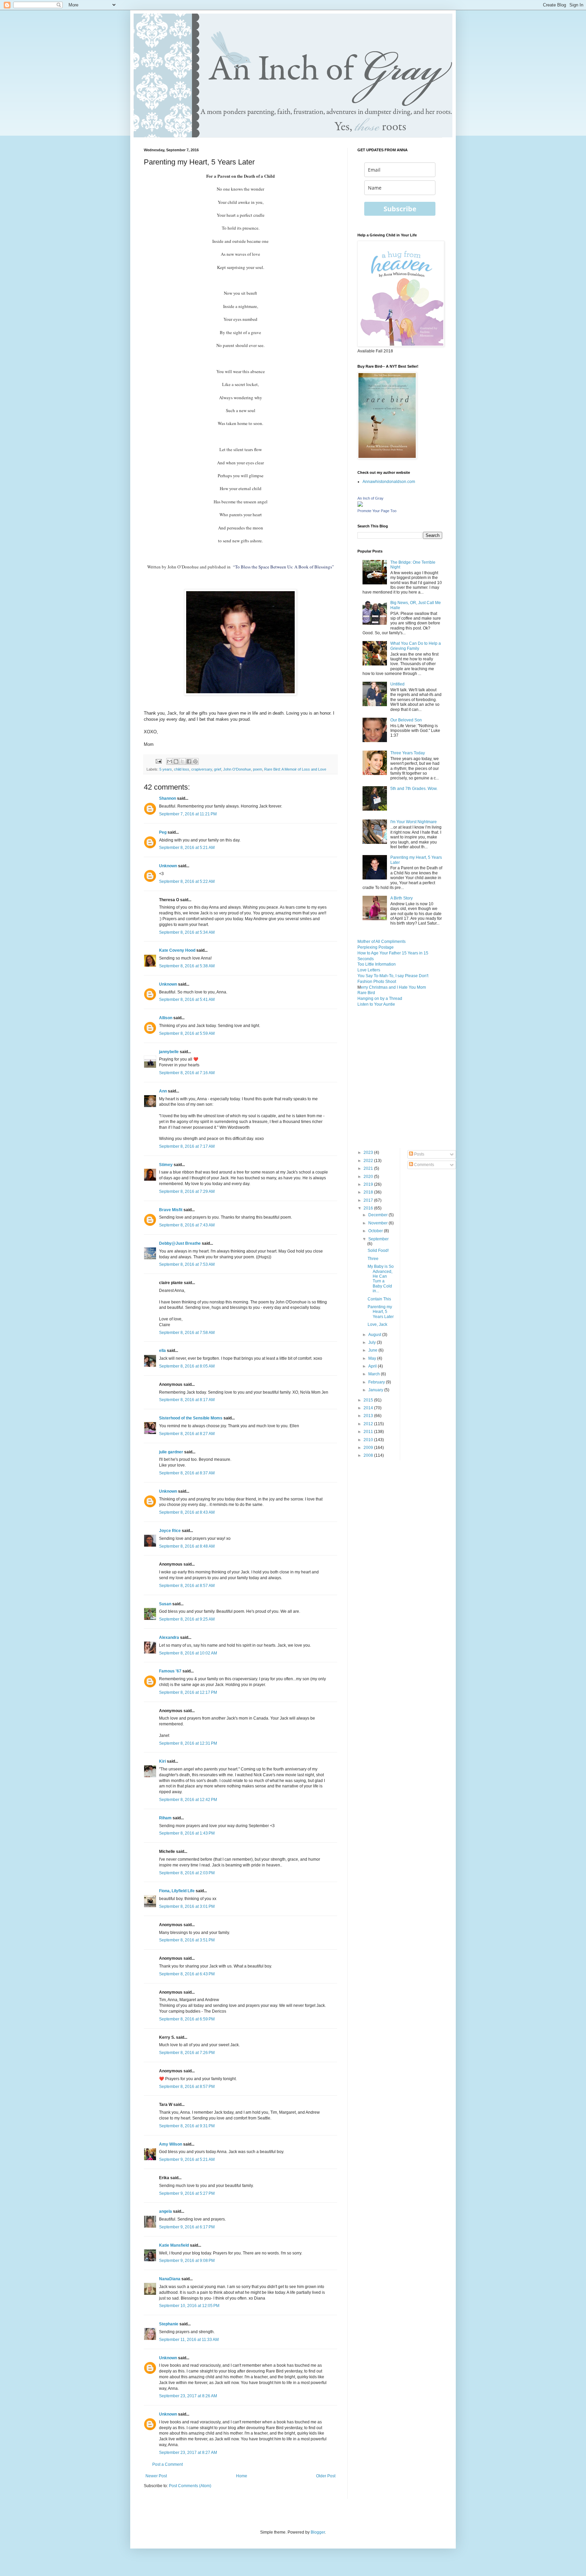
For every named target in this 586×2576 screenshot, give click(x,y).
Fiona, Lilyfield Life (177, 1891)
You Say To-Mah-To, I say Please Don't (393, 976)
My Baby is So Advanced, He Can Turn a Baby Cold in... (381, 1279)
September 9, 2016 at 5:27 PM (187, 2193)
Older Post (326, 2476)
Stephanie (169, 2324)
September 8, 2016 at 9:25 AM (187, 1619)
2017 (369, 1200)
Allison (166, 1018)
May (373, 1358)
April (373, 1366)
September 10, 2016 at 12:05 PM (189, 2306)
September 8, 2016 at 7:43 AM (187, 1225)
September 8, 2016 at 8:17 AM (187, 1400)
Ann (163, 1091)
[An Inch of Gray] (360, 505)
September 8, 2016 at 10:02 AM (188, 1653)
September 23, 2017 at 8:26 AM (188, 2396)
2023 (369, 1153)
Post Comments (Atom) (190, 2486)
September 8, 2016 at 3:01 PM (187, 1906)
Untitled (397, 684)
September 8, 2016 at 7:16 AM (187, 1073)
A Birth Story (402, 898)
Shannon (168, 798)
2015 (369, 1400)
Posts (419, 1154)
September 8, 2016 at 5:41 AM (187, 1000)
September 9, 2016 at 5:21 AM (187, 2159)
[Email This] (170, 761)
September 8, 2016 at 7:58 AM (187, 1333)
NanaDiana (170, 2279)
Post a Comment (168, 2464)
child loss (182, 769)
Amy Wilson (171, 2144)
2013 (369, 1416)
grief (218, 769)
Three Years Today (408, 753)
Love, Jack (377, 1324)
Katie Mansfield (174, 2245)
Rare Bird (366, 993)
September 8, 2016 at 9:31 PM (187, 2126)
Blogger (318, 2532)
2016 (369, 1208)
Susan (165, 1604)
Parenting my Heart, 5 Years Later (381, 1312)
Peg (163, 832)
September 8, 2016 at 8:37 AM (187, 1473)
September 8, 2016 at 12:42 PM (188, 1800)
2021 (369, 1168)
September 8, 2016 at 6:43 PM (187, 1974)
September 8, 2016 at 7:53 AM (187, 1264)
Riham (165, 1818)
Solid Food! (378, 1251)
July (373, 1342)
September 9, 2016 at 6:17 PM (187, 2227)
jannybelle (169, 1052)
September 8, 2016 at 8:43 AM (187, 1512)
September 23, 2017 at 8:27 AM (188, 2453)
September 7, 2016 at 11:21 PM (188, 814)
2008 (369, 1455)
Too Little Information (377, 964)
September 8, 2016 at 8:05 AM (187, 1366)
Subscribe (400, 209)
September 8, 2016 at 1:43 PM (187, 1833)
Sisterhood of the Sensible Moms (191, 1418)
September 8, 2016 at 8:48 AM (187, 1546)
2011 (369, 1432)
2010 (369, 1440)
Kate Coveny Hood (177, 950)
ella (162, 1351)
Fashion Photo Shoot (377, 982)
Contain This (379, 1299)
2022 (369, 1161)
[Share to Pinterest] (195, 761)
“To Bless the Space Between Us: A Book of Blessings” (284, 567)
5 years (166, 769)
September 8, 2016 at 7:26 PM (187, 2053)
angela (165, 2211)
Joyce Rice (170, 1531)
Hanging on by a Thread (380, 999)
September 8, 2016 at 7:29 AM (187, 1192)
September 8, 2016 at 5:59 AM (187, 1033)
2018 (369, 1192)
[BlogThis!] (176, 761)
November (378, 1223)
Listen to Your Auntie (376, 1004)
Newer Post (156, 2476)
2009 (369, 1448)
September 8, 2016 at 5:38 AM (187, 966)
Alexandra (169, 1638)
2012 (369, 1424)
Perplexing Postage (376, 947)
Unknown (168, 866)
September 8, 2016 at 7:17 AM (187, 1146)
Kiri (162, 1761)
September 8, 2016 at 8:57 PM (187, 2087)
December (378, 1215)
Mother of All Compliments (382, 942)
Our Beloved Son (406, 720)
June (373, 1350)
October (376, 1231)
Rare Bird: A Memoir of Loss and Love (295, 769)
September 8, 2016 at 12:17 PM (188, 1692)
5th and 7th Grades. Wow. (414, 789)
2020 (369, 1177)
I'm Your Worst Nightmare (414, 822)
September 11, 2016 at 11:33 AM (189, 2340)
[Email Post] (158, 761)
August (375, 1335)
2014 (369, 1408)
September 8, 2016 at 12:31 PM (188, 1743)
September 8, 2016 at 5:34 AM (187, 932)
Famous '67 (170, 1671)
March (375, 1374)
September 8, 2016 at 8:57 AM (187, 1586)
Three (373, 1259)
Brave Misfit (171, 1210)
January (376, 1390)
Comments (424, 1165)
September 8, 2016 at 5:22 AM (187, 882)
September (378, 1239)
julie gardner (171, 1452)
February (377, 1382)
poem (258, 769)
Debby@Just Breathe (180, 1243)
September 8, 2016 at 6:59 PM (187, 2019)
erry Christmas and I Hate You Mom (393, 987)
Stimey (166, 1165)
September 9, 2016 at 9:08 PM (187, 2261)
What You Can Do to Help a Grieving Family (416, 646)
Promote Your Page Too (377, 511)
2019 (369, 1184)
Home (242, 2476)
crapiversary (202, 769)
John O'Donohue (237, 769)
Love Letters (369, 970)
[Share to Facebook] (189, 761)
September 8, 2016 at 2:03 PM (187, 1873)
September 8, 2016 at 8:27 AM (187, 1434)
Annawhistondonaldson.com (389, 482)
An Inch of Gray (370, 498)
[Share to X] (182, 761)
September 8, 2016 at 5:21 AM (187, 848)
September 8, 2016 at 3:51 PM (187, 1940)
